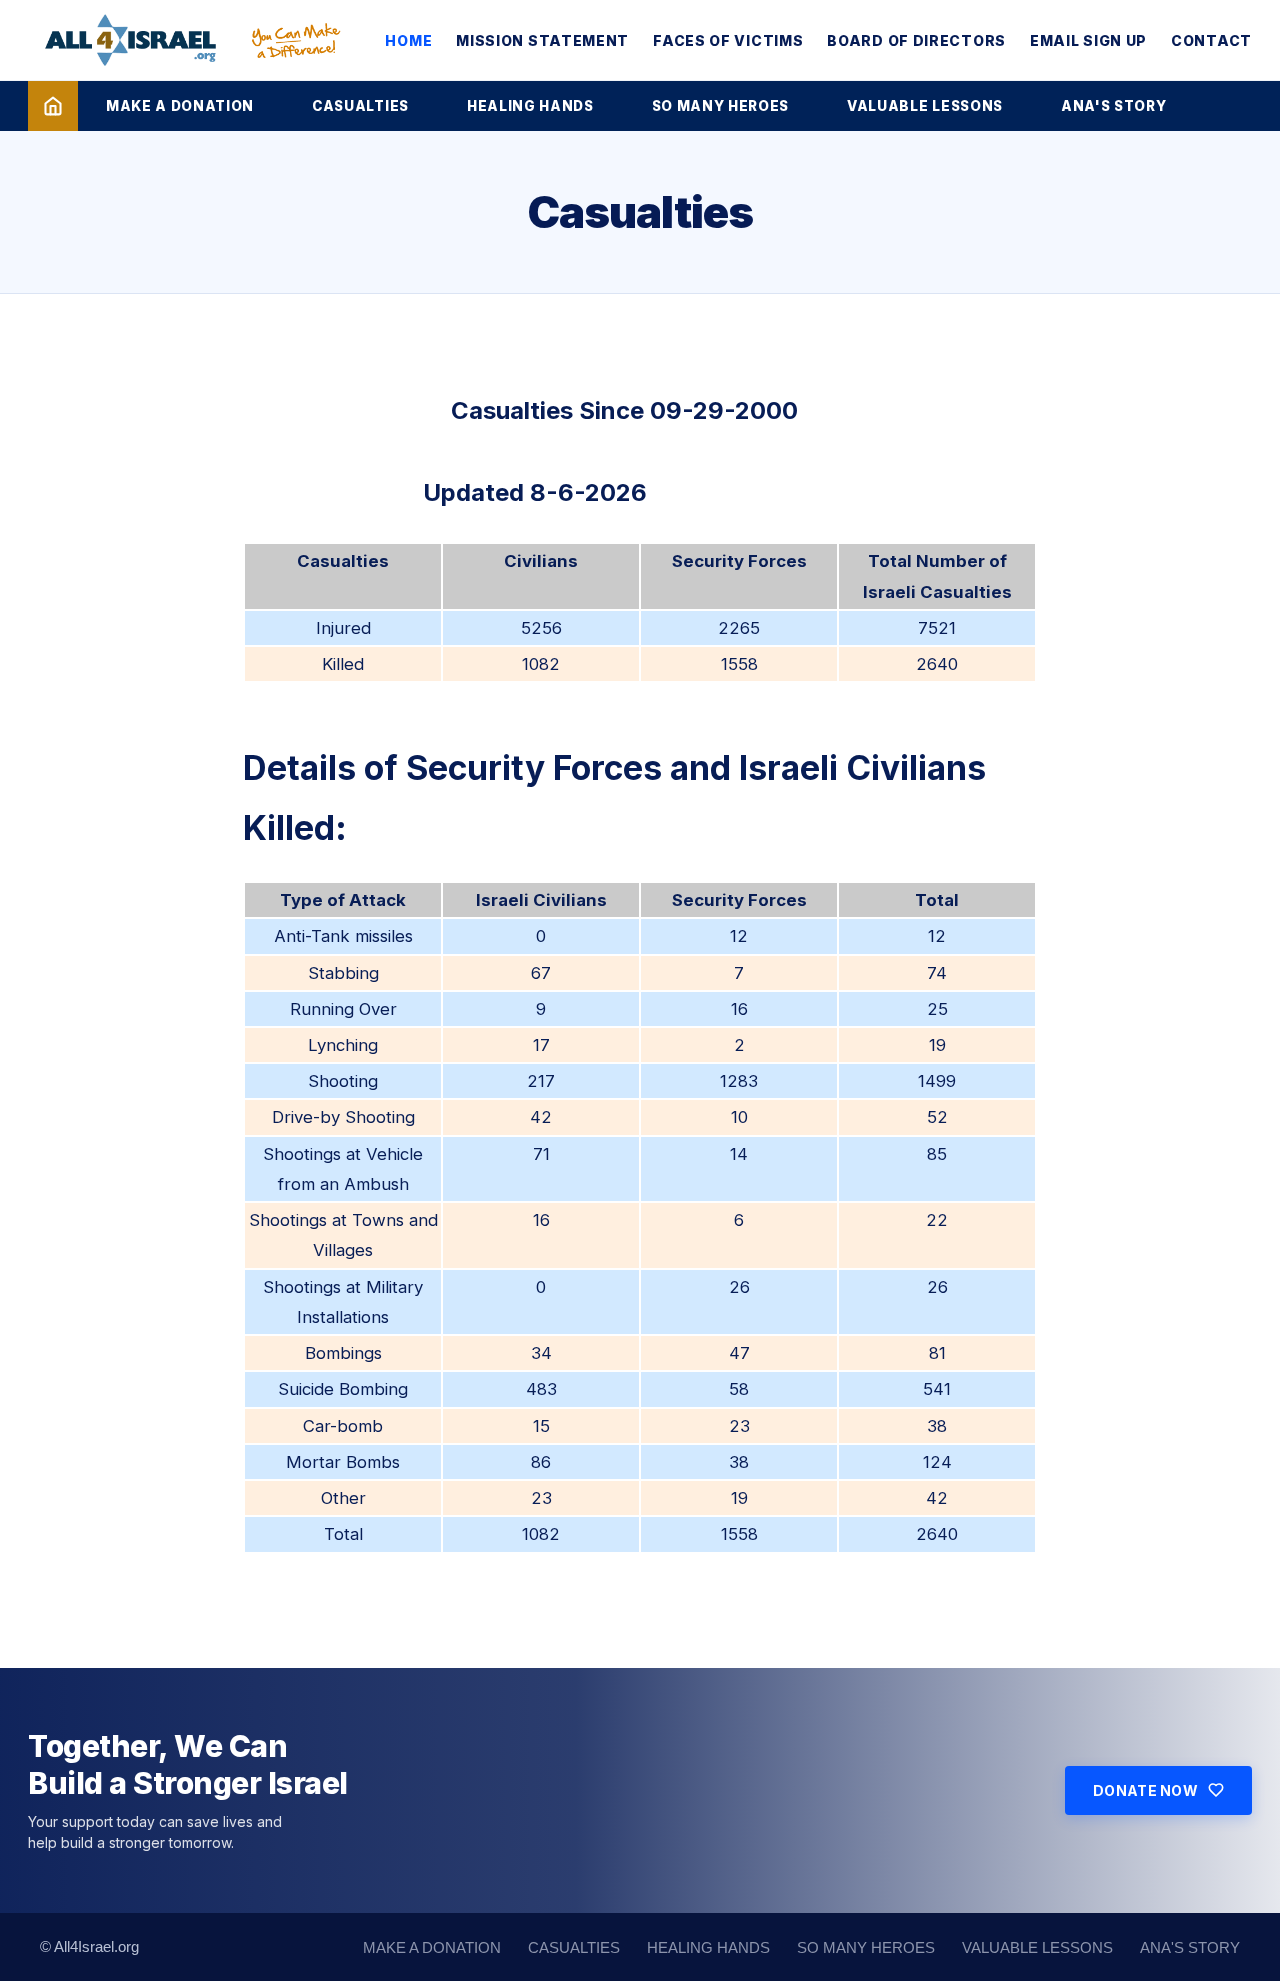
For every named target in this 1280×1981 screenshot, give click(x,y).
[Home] (53, 106)
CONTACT (1211, 40)
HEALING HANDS (530, 106)
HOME (408, 40)
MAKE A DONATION (180, 106)
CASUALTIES (360, 106)
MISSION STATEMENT (542, 40)
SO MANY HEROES (720, 106)
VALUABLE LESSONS (925, 106)
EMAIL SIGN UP (1088, 40)
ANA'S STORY (1113, 106)
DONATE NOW (1145, 1790)
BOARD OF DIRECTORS (916, 40)
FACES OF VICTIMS (728, 40)
